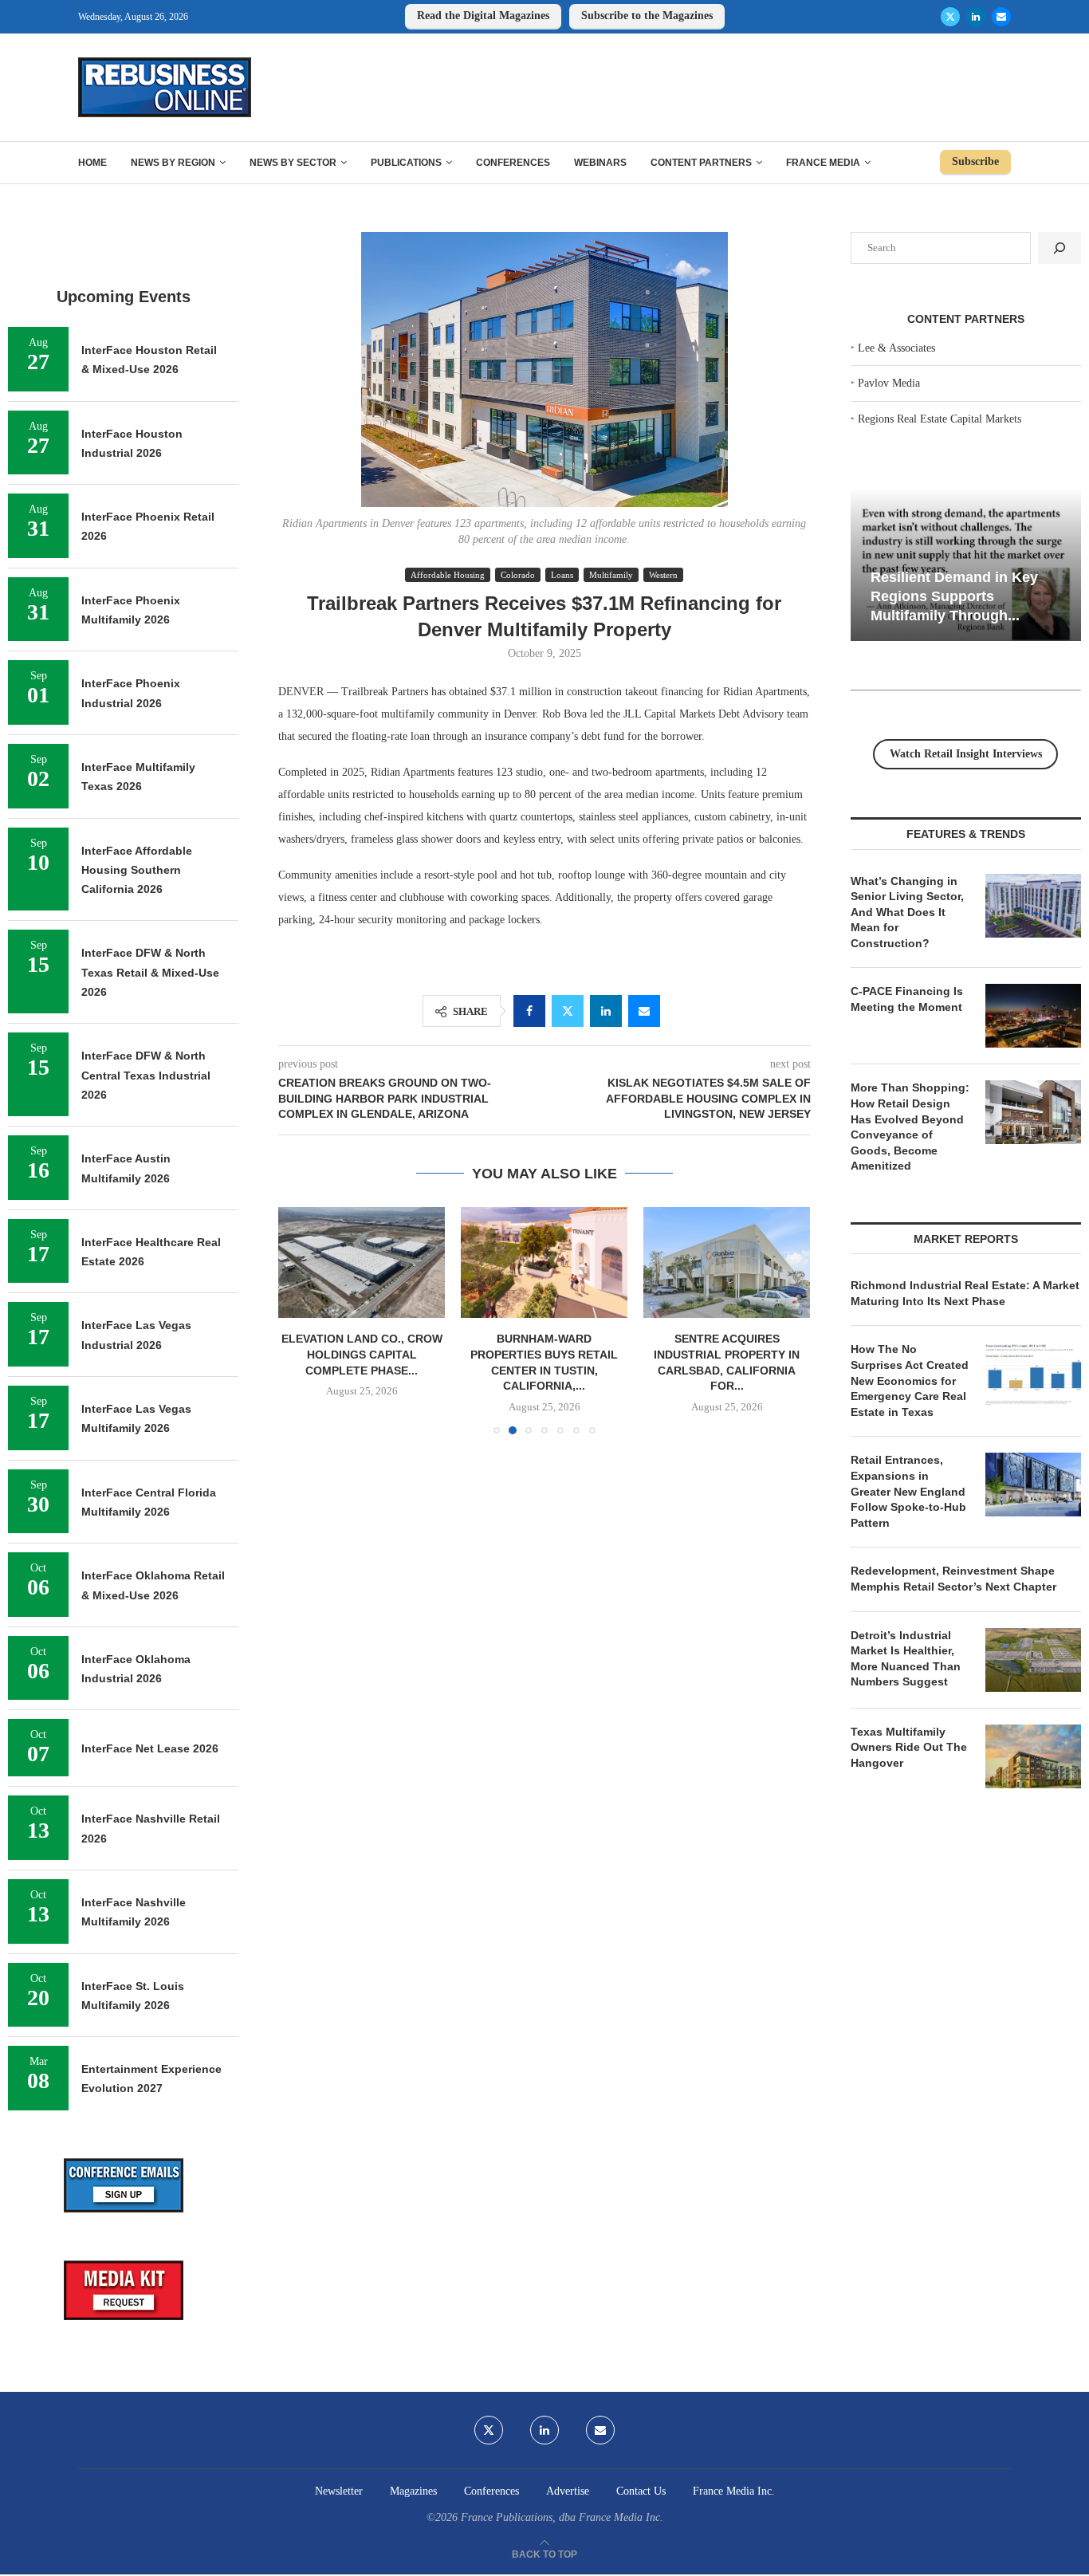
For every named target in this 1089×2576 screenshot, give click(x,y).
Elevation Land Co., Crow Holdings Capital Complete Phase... (362, 1354)
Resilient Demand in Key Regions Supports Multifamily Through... (954, 596)
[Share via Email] (644, 1011)
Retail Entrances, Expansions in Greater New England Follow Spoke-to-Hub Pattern (908, 1491)
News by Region (173, 163)
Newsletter (339, 2491)
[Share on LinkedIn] (606, 1011)
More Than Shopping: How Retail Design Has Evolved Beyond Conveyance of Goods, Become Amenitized (910, 1127)
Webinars (600, 163)
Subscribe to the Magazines (647, 16)
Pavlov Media (889, 383)
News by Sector (293, 163)
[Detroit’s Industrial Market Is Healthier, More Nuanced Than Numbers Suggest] (1033, 1660)
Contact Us (641, 2491)
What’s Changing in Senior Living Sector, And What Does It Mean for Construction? (907, 912)
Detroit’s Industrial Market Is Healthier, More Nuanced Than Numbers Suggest (906, 1659)
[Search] (1060, 248)
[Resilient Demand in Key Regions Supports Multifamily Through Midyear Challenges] (966, 565)
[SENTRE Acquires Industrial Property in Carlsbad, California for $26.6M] (727, 1262)
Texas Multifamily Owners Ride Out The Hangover (909, 1747)
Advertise (568, 2491)
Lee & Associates (896, 348)
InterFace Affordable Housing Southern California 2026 (137, 870)
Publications (406, 163)
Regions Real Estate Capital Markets (940, 419)
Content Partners (701, 163)
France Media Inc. (734, 2491)
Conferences (513, 163)
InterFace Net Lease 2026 (150, 1748)
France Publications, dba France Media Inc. (562, 2517)
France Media (823, 163)
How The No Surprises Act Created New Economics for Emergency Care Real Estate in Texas (910, 1380)
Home (92, 163)
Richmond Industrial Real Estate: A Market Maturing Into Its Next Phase (965, 1293)
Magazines (413, 2491)
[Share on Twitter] (568, 1011)
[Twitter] (950, 17)
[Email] (1001, 17)
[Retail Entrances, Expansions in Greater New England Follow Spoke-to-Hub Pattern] (1033, 1485)
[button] (300, 1320)
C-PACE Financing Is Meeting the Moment (907, 999)
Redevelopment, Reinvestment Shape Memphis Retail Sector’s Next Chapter (953, 1579)
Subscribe (975, 161)
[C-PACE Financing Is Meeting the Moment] (1033, 1016)
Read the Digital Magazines (483, 16)
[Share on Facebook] (529, 1011)
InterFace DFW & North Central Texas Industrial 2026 (146, 1075)
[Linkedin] (976, 17)
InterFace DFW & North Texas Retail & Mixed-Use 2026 (150, 972)
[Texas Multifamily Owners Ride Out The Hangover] (1033, 1756)
